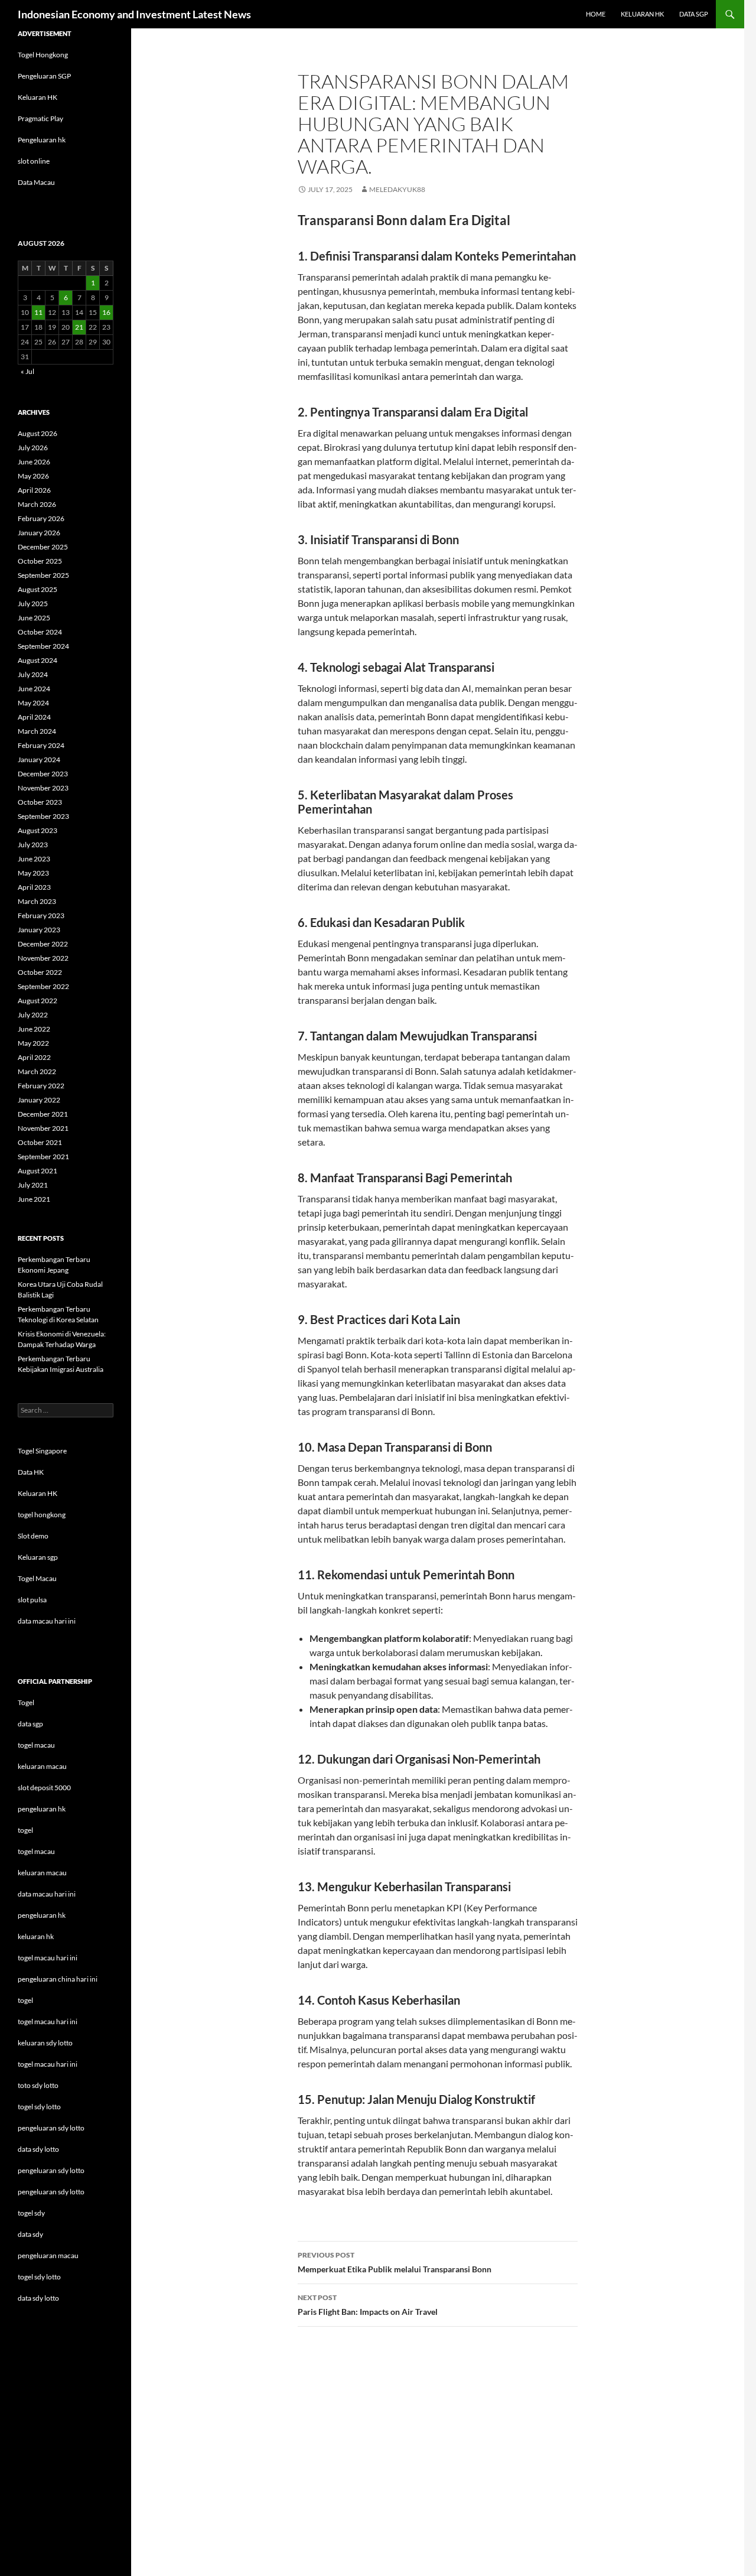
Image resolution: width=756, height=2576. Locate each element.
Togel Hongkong (43, 55)
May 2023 (33, 873)
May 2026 (33, 476)
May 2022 (33, 1043)
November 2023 (43, 788)
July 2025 (33, 604)
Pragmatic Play (40, 118)
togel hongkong (42, 1515)
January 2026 (39, 533)
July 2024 (33, 674)
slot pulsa (32, 1600)
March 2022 (37, 1071)
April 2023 (34, 887)
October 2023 (40, 802)
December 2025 (43, 547)
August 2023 (38, 830)
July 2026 (33, 448)
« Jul (27, 371)
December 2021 (43, 1114)
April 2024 (34, 717)
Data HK (31, 1472)
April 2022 (34, 1057)
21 (79, 327)
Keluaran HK (38, 97)
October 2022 (40, 972)
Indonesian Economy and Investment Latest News (134, 14)
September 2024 (43, 646)
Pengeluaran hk (42, 140)
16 (106, 312)
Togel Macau (37, 1578)
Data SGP (694, 14)
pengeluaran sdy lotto (51, 2170)
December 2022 (43, 944)
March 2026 (37, 504)
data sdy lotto (38, 2298)
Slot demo (33, 1536)
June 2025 (34, 618)
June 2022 (34, 1029)
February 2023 (41, 915)
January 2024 (39, 760)
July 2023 (33, 845)
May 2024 (33, 703)
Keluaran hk (642, 14)
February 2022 (41, 1086)
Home (596, 14)
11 (38, 312)
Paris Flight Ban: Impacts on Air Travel (368, 2305)
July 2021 (33, 1185)
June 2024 (34, 689)
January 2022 (39, 1100)
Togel (26, 1702)
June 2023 (34, 859)
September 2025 (43, 575)
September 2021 (43, 1157)
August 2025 (38, 589)
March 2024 (37, 731)
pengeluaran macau (48, 2255)
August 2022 (38, 1001)
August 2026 (38, 433)
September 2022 (43, 986)
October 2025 (40, 561)
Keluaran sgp (38, 1557)
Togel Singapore (42, 1451)
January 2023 (39, 930)
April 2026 (34, 490)
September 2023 (43, 816)
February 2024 (41, 745)
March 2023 (37, 901)
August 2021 (38, 1171)
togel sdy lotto (39, 2277)
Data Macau (36, 182)
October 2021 (40, 1142)
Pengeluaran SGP (44, 76)
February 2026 (41, 518)
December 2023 (43, 774)
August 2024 (38, 660)
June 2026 (34, 462)
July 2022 (33, 1015)
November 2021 (43, 1128)
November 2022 (43, 958)
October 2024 (40, 632)
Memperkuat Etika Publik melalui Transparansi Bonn (395, 2262)
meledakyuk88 (397, 189)
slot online (34, 161)
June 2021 (34, 1199)
